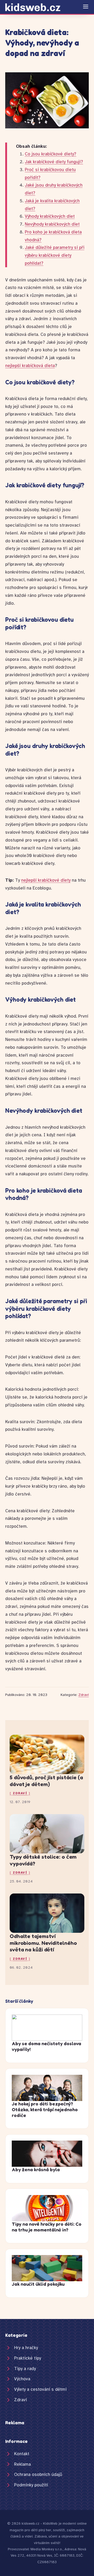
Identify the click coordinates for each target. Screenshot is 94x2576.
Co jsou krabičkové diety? (51, 154)
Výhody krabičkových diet (50, 216)
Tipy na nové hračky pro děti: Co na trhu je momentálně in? (47, 2227)
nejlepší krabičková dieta (30, 366)
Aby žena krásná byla (36, 2170)
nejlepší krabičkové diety (46, 880)
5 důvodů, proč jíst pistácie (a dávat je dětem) (46, 1781)
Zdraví (84, 1695)
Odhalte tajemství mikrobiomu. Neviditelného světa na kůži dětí (43, 1943)
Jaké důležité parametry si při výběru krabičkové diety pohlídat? (55, 255)
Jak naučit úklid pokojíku (38, 2284)
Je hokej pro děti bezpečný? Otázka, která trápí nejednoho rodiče (45, 2110)
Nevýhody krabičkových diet (52, 224)
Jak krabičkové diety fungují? (54, 162)
